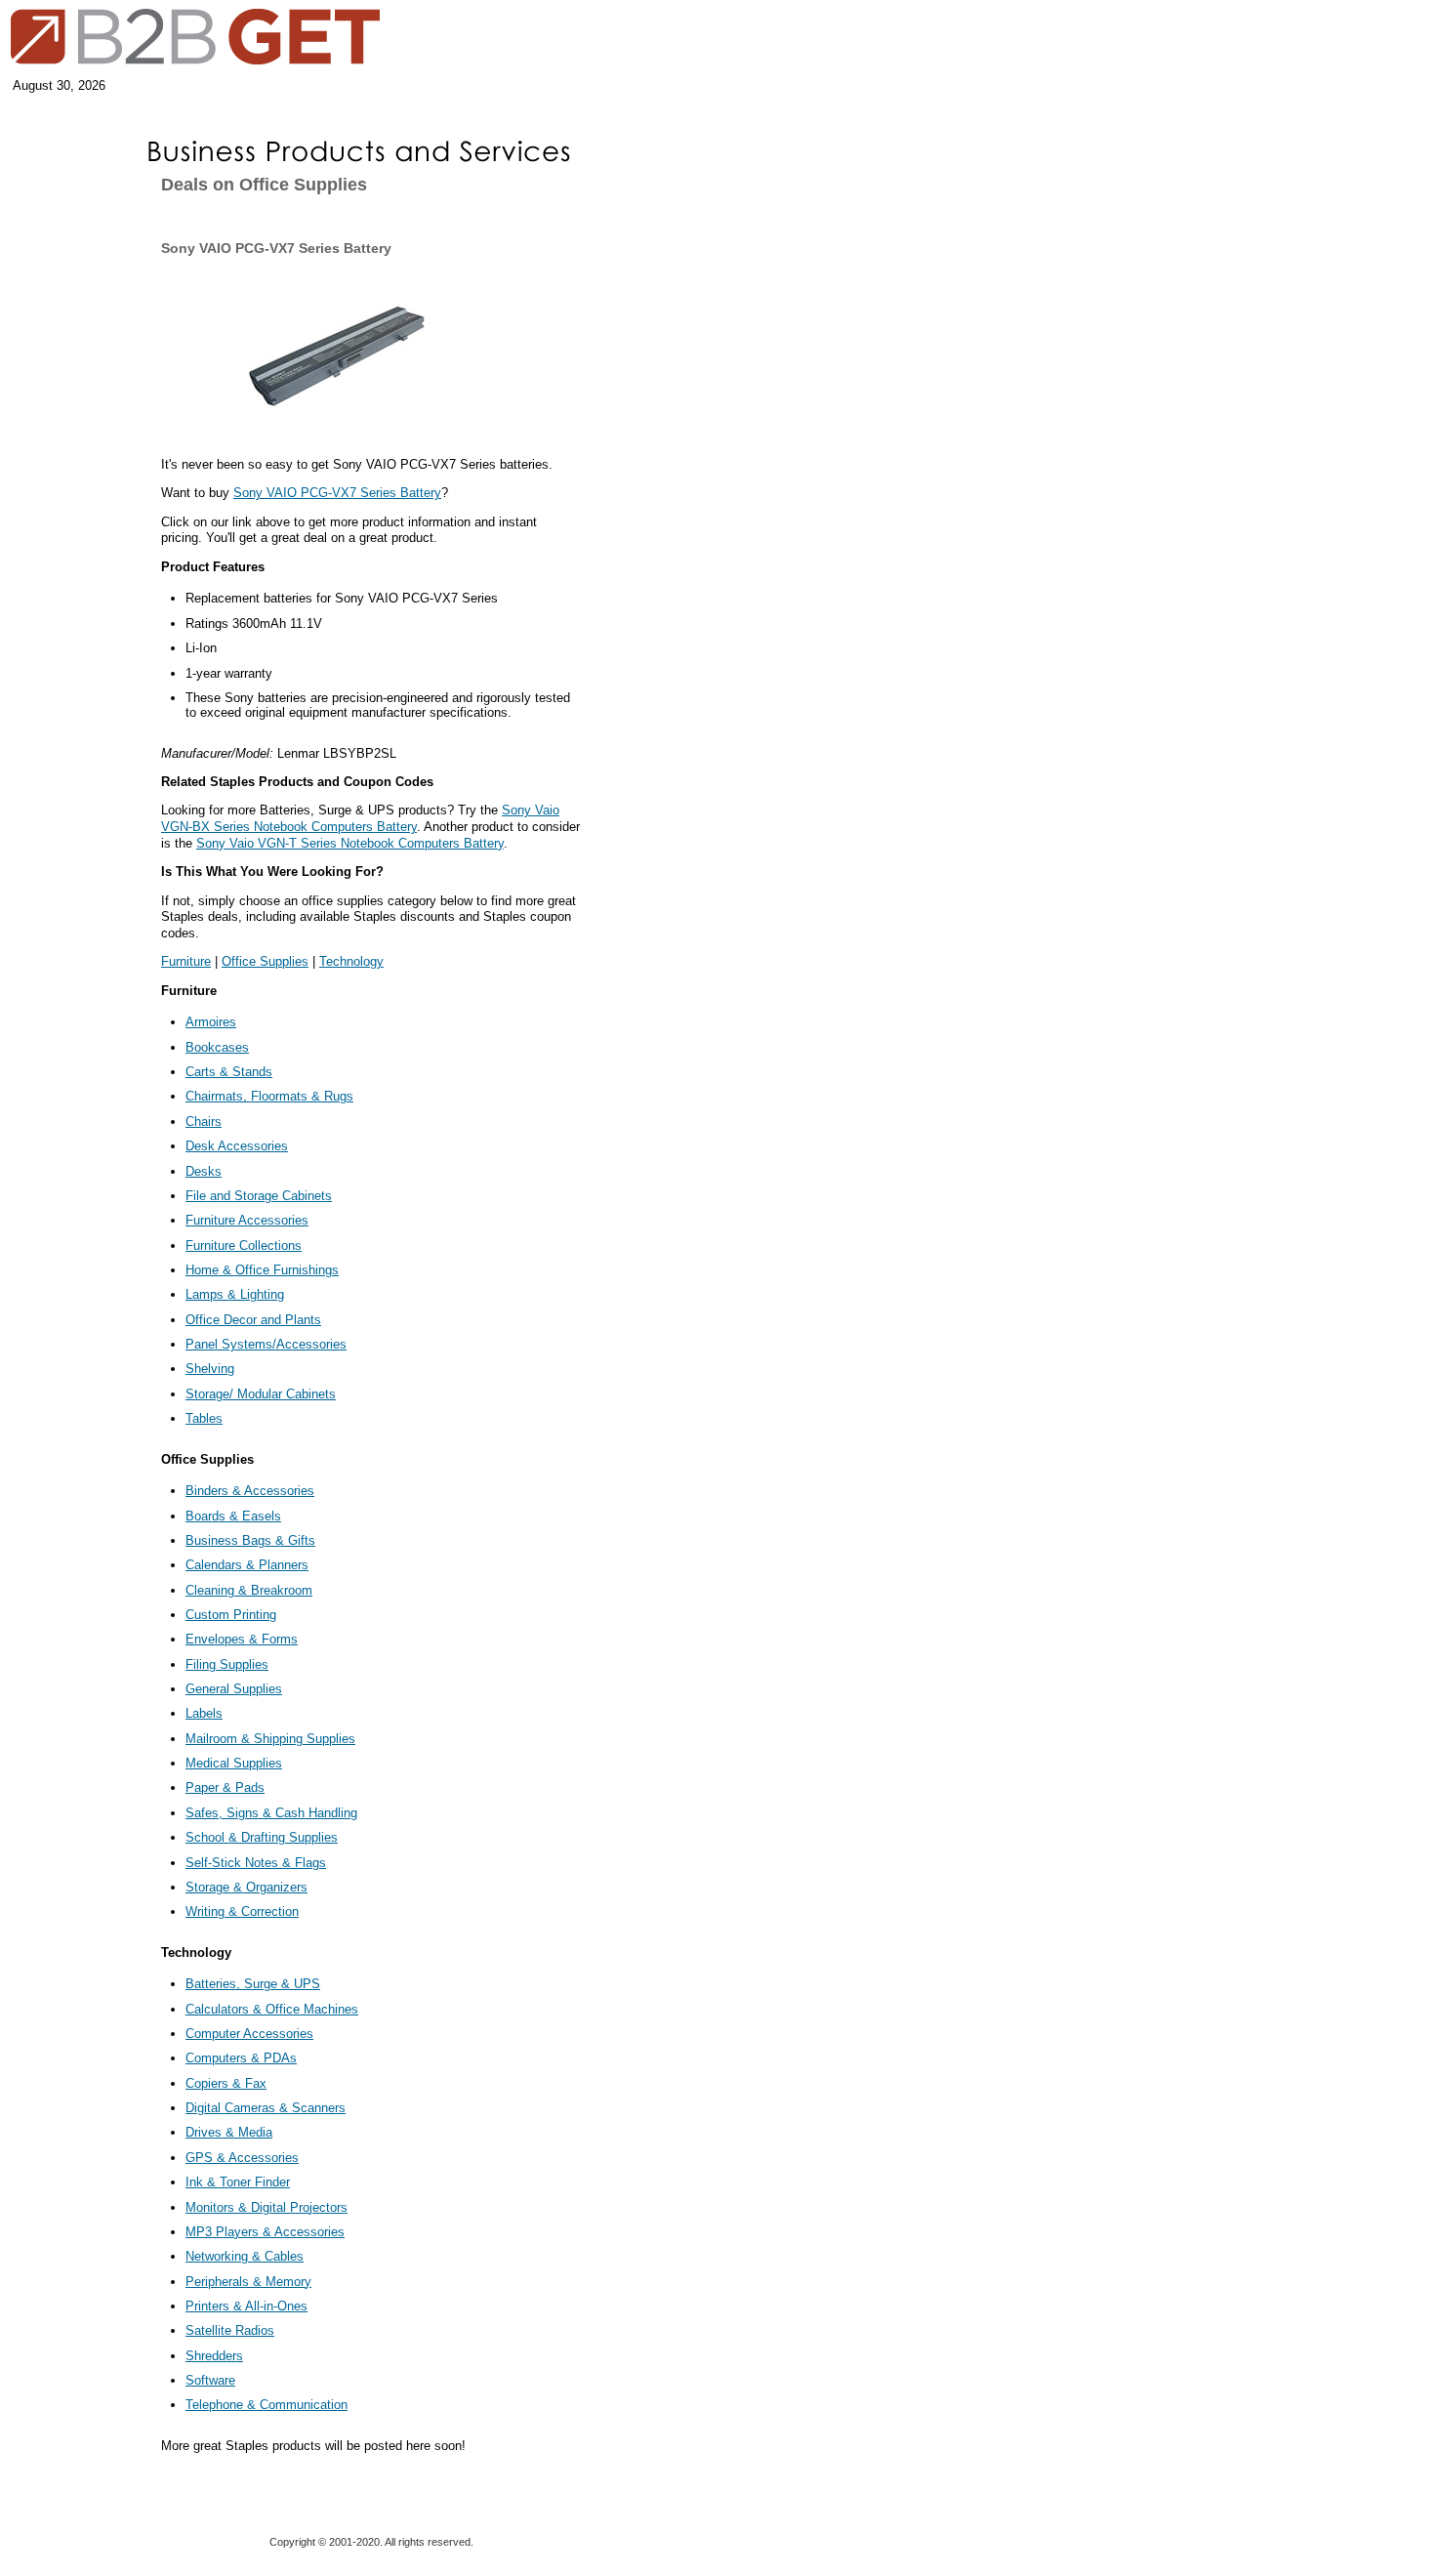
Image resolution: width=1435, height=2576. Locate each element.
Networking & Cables (245, 2256)
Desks (204, 1171)
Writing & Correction (242, 1911)
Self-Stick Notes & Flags (256, 1863)
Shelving (210, 1369)
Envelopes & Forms (242, 1639)
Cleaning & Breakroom (249, 1590)
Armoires (211, 1022)
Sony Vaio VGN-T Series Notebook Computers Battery (350, 843)
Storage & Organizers (246, 1887)
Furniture (186, 961)
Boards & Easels (233, 1516)
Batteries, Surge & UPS (253, 1984)
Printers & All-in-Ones (246, 2306)
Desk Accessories (237, 1146)
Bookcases (217, 1047)
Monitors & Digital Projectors (266, 2207)
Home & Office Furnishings (262, 1270)
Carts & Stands (229, 1072)
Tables (204, 1418)
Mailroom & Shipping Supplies (270, 1739)
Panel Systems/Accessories (266, 1344)
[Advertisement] (63, 314)
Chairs (204, 1122)
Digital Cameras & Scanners (266, 2108)
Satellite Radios (230, 2330)
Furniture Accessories (247, 1220)
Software (210, 2380)
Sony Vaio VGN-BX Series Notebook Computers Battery (360, 818)
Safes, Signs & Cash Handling (271, 1813)
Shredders (214, 2356)
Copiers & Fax (226, 2083)
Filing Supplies (227, 1664)
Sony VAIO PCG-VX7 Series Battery (337, 493)
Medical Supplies (234, 1763)
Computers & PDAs (241, 2058)
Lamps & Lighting (235, 1294)
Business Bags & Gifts (250, 1540)
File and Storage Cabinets (259, 1196)
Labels (204, 1713)
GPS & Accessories (242, 2158)
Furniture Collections (244, 1246)
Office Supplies (265, 961)
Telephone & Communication (266, 2405)
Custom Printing (231, 1615)
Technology (351, 961)
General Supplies (234, 1689)
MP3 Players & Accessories (265, 2232)
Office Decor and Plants (253, 1320)
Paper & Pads (225, 1787)
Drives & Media (229, 2132)
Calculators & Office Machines (272, 2009)
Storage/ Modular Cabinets (261, 1394)
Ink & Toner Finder (238, 2182)
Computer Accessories (249, 2034)
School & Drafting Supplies (262, 1837)
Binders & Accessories (250, 1491)
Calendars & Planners (247, 1565)
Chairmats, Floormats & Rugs (269, 1096)
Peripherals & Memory (248, 2282)
